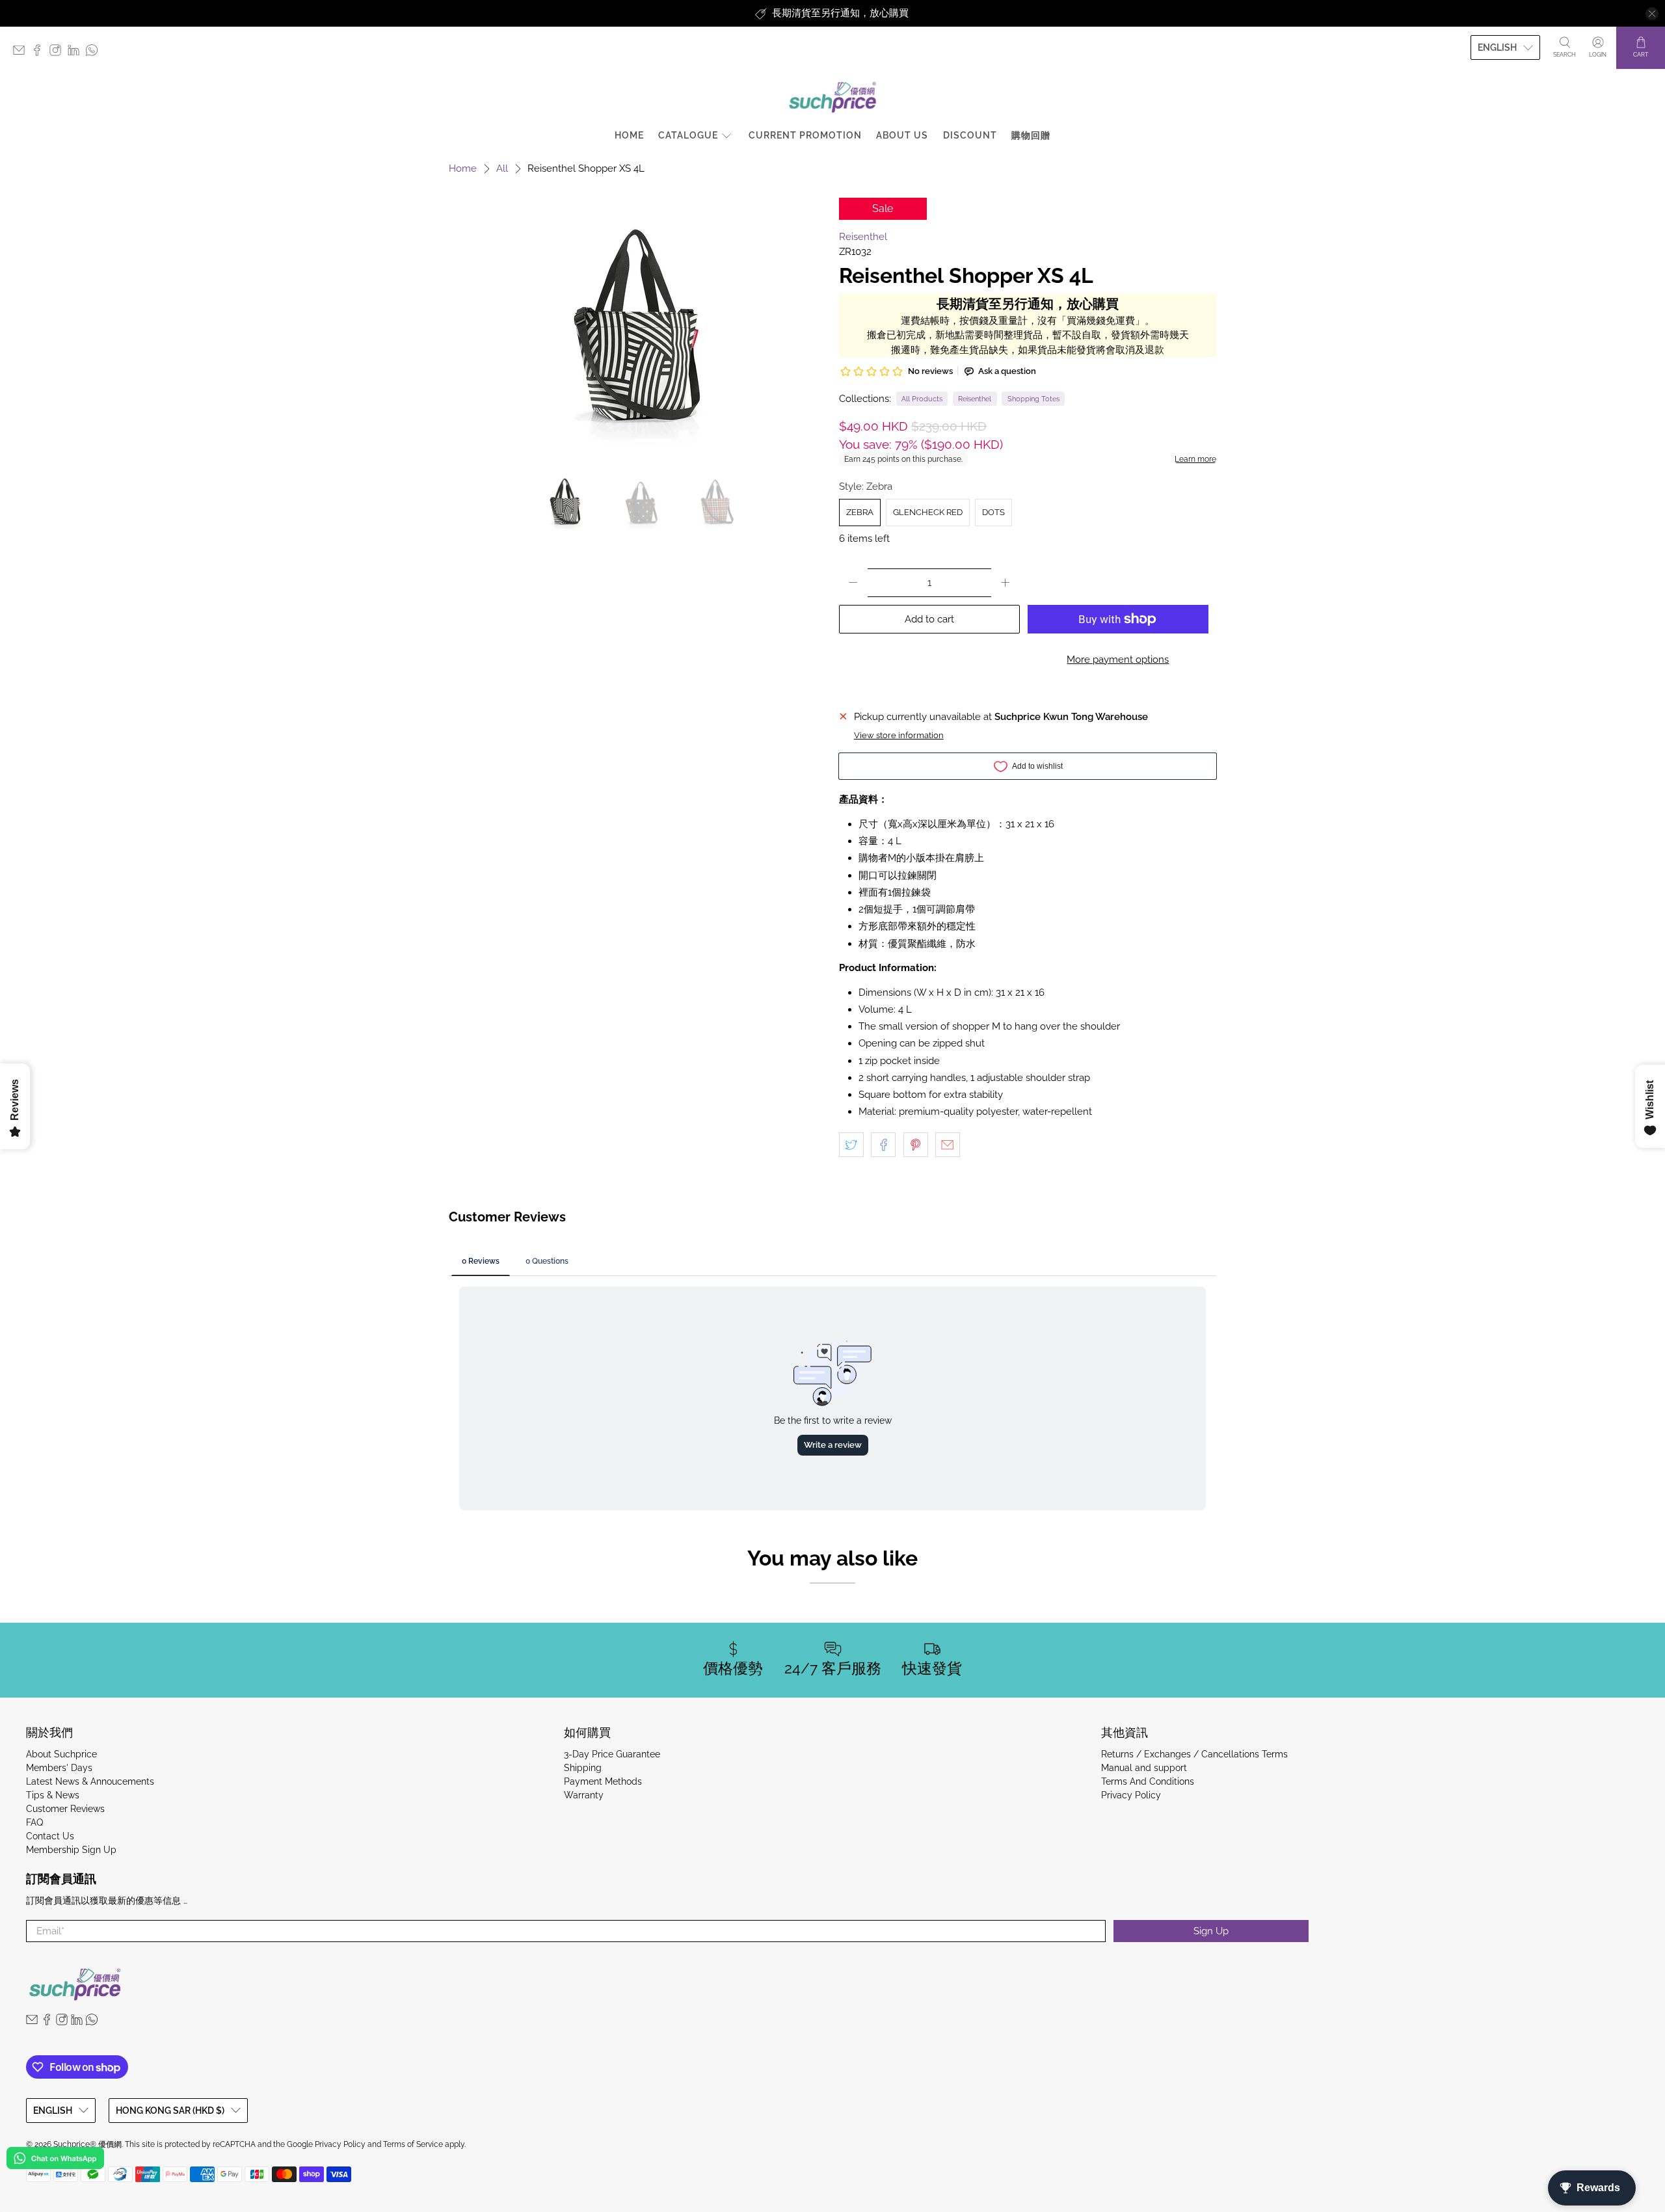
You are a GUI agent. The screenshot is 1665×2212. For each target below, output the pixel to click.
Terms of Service (413, 2144)
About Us (902, 135)
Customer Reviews (65, 1809)
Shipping (583, 1768)
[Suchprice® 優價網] (832, 97)
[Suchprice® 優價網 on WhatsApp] (95, 53)
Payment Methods (603, 1781)
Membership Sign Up (71, 1850)
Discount (970, 135)
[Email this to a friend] (948, 1145)
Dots (993, 512)
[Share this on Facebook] (883, 1145)
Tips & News (53, 1795)
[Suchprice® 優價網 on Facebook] (40, 53)
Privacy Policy (1131, 1795)
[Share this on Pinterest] (916, 1145)
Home (629, 135)
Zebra (860, 512)
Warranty (584, 1795)
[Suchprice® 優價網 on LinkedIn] (77, 53)
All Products (922, 399)
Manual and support (1144, 1768)
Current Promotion (805, 135)
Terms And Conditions (1148, 1781)
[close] (1652, 14)
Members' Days (59, 1768)
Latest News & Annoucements (90, 1781)
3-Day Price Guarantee (612, 1754)
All (502, 169)
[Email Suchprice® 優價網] (22, 53)
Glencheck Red (928, 512)
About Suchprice (61, 1754)
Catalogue (688, 135)
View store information (899, 735)
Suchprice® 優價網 (87, 2144)
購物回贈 (1031, 135)
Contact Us (50, 1836)
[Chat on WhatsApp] (55, 2160)
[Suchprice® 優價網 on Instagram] (59, 53)
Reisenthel (863, 237)
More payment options (1118, 660)
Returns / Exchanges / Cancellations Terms (1194, 1754)
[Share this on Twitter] (851, 1145)
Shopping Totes (1033, 399)
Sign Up (1211, 1931)
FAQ (34, 1822)
